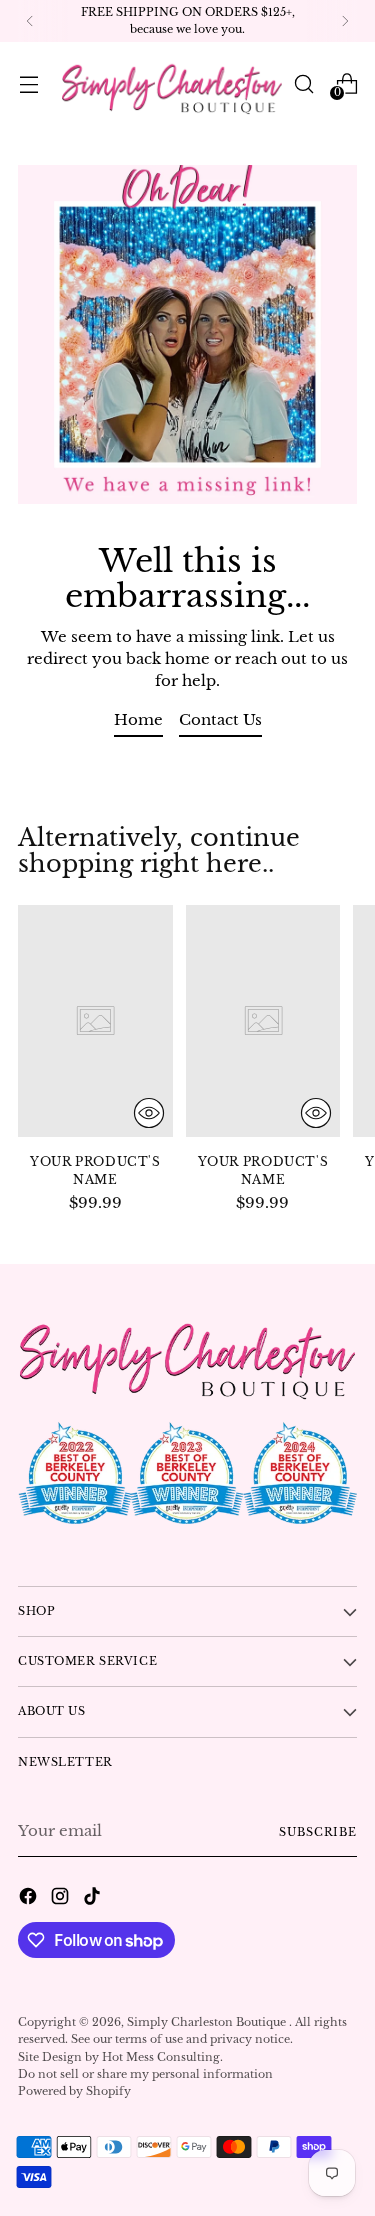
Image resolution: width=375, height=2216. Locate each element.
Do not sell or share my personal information (145, 2074)
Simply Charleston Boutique (208, 2022)
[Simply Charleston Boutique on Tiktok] (94, 1899)
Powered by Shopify (74, 2091)
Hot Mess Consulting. (162, 2057)
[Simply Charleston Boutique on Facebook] (30, 1899)
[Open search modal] (303, 83)
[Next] (345, 21)
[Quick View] (149, 1113)
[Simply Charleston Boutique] (172, 83)
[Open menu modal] (28, 83)
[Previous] (30, 21)
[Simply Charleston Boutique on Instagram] (62, 1899)
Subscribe (318, 1832)
